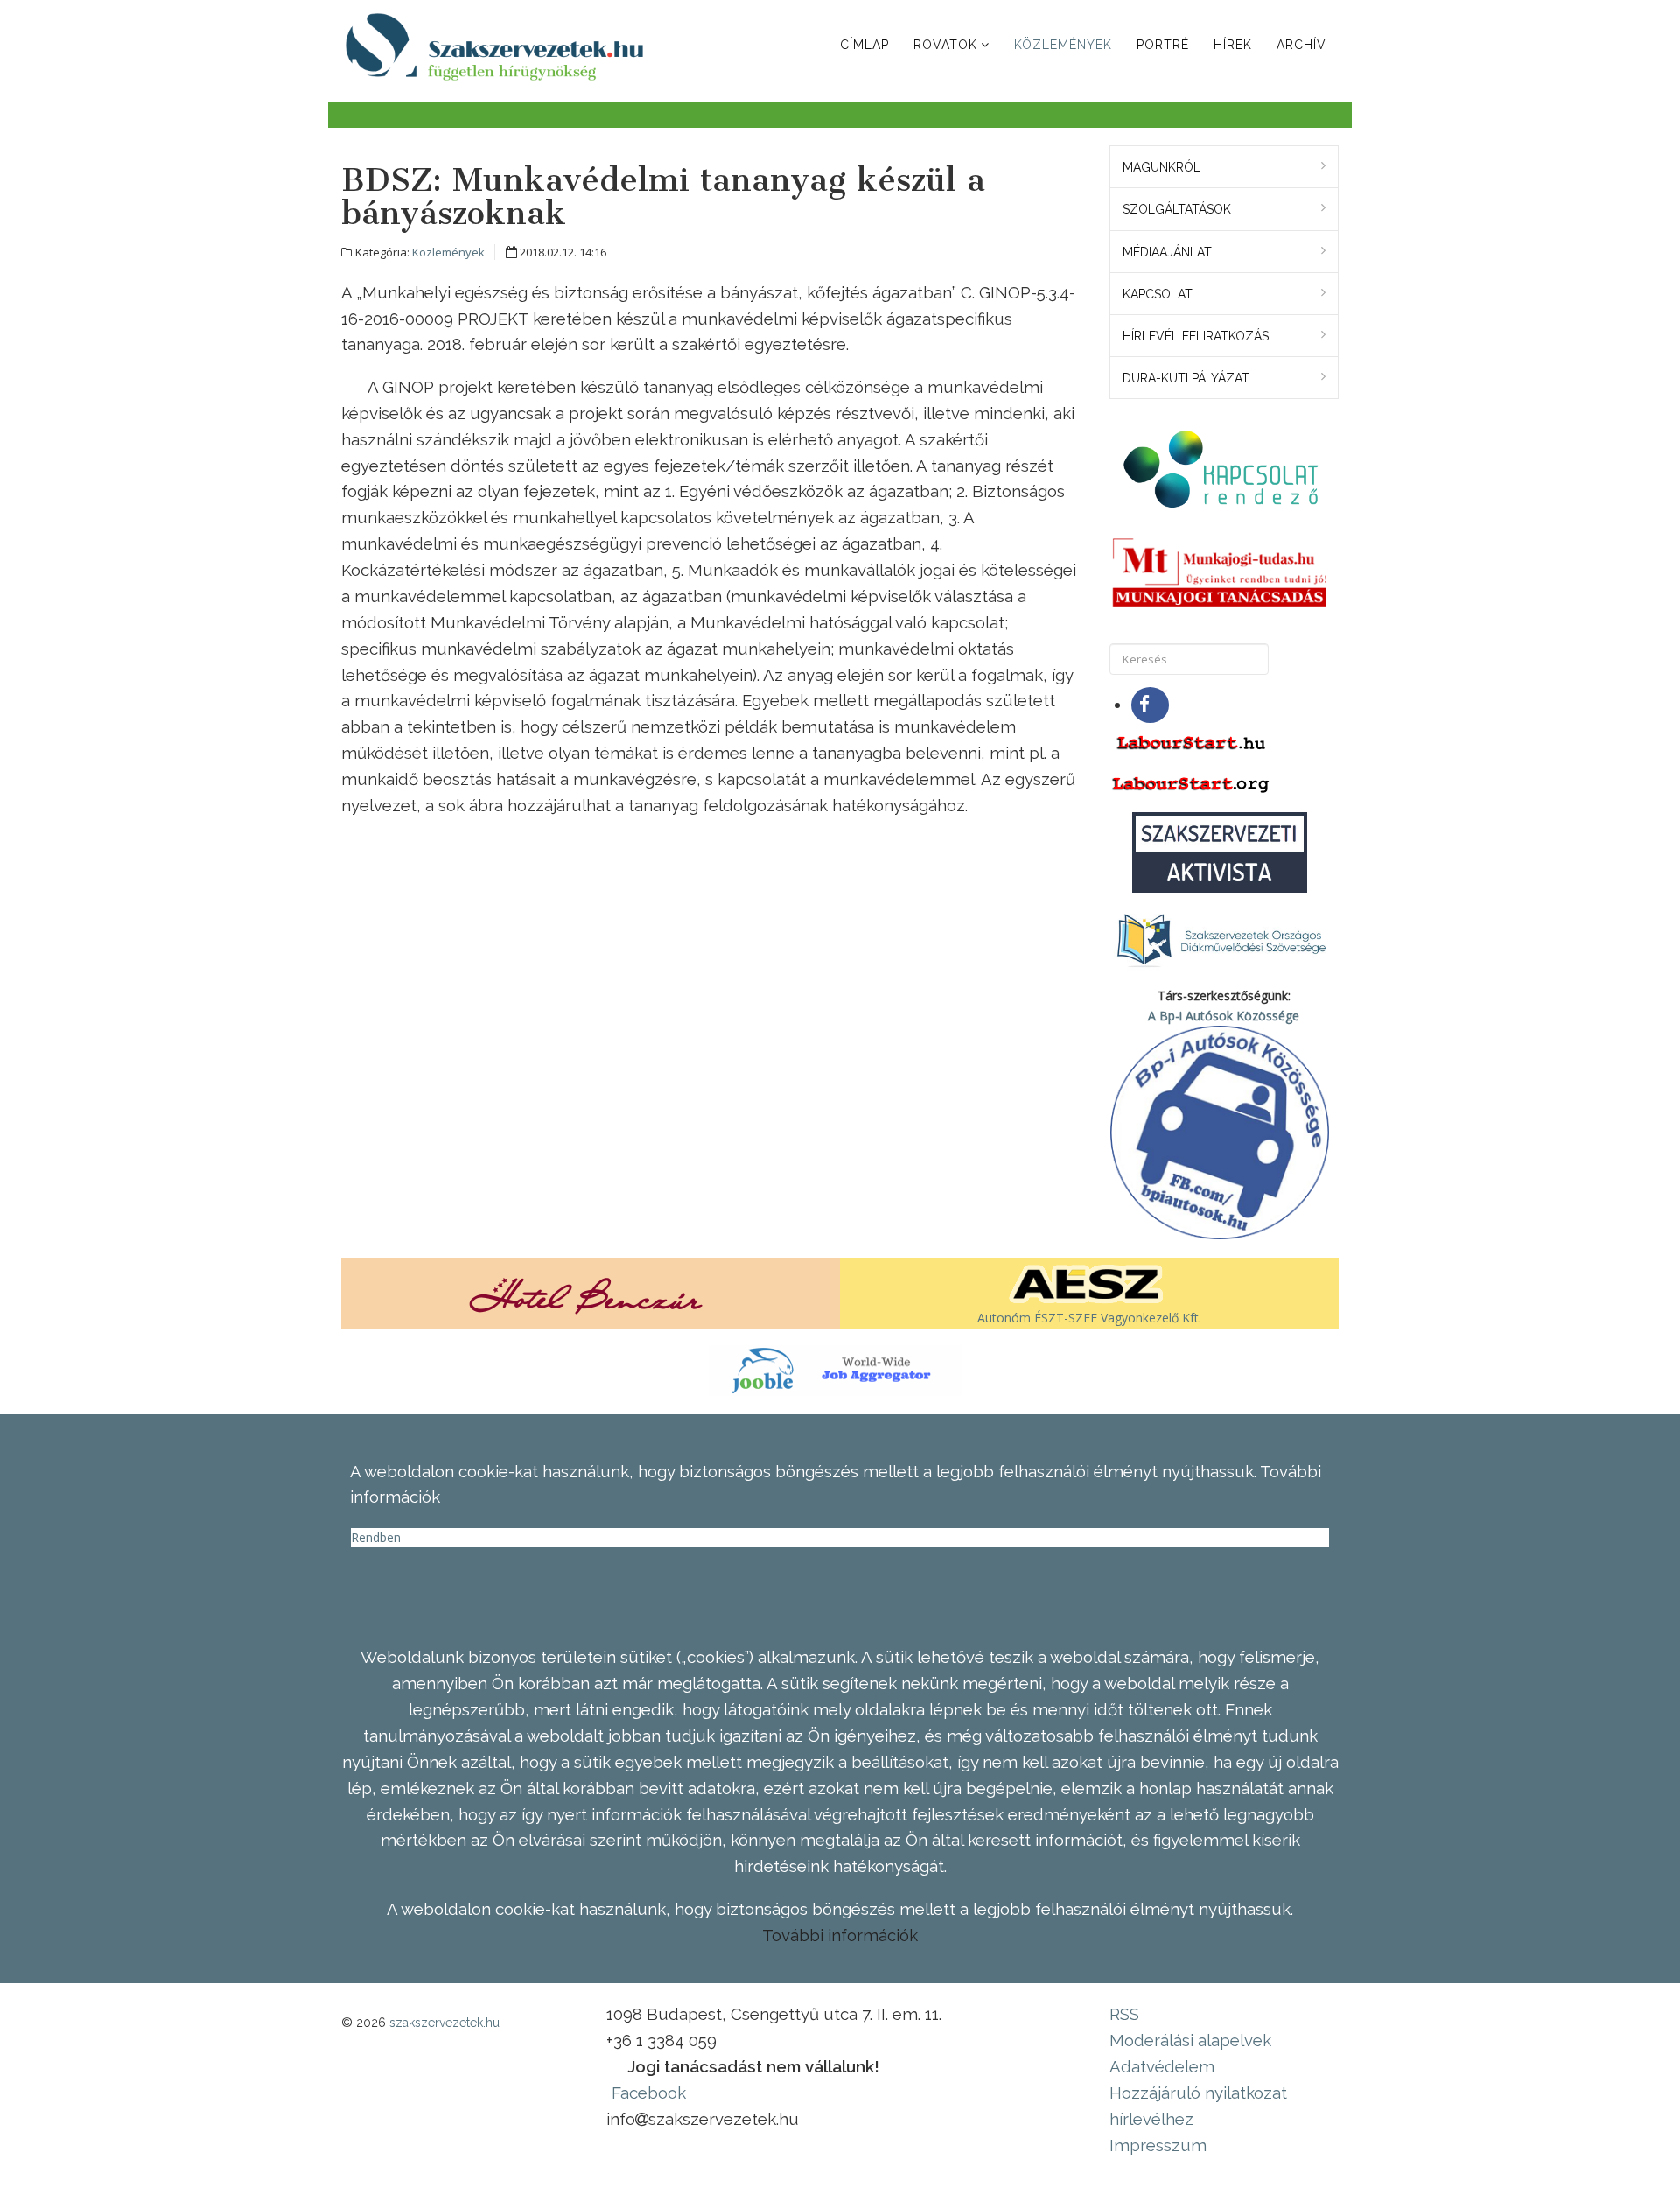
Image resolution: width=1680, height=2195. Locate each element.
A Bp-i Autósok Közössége (1224, 1016)
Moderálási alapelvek (1190, 2040)
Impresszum (1158, 2145)
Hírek (1233, 45)
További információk (840, 1935)
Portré (1163, 45)
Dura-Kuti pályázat (1186, 378)
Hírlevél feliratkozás (1196, 336)
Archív (1302, 45)
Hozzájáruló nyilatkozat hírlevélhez (1198, 2106)
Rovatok (945, 45)
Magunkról (1162, 167)
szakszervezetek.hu (444, 2023)
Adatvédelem (1162, 2066)
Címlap (864, 45)
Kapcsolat (1158, 294)
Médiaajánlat (1167, 252)
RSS (1124, 2014)
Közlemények (1063, 45)
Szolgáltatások (1177, 209)
